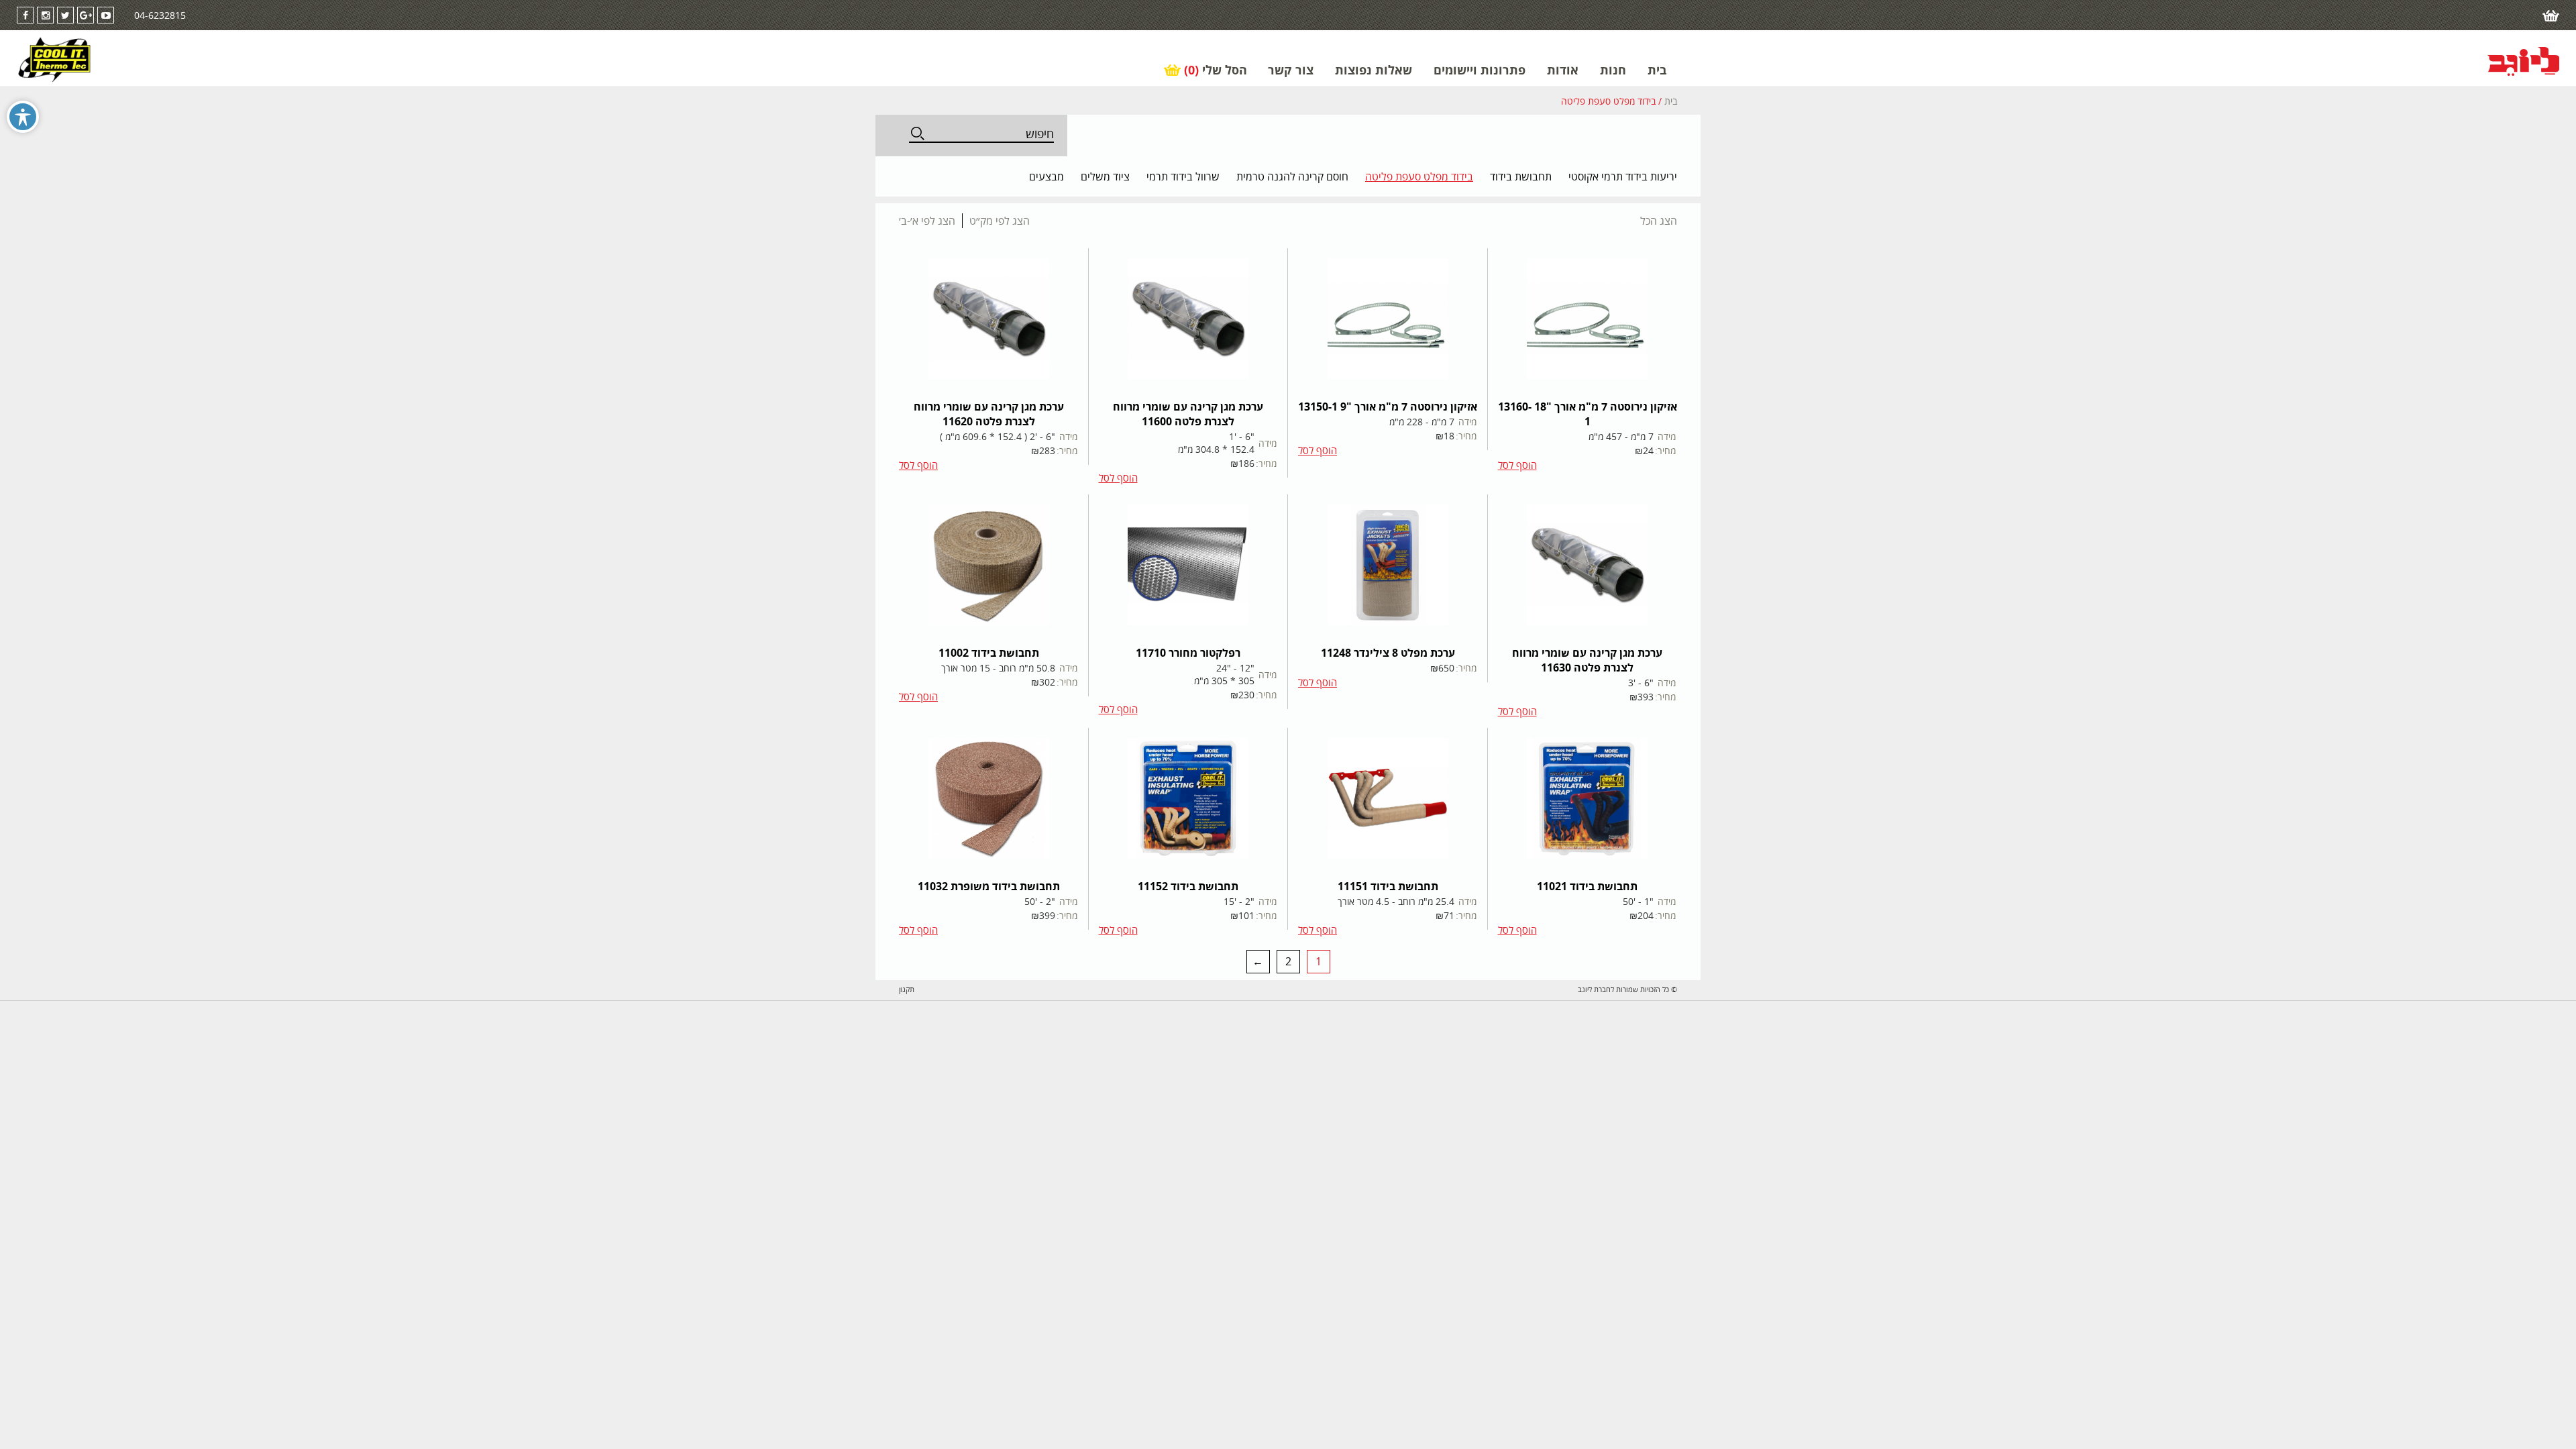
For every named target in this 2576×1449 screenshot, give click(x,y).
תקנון (907, 989)
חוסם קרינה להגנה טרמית (1292, 176)
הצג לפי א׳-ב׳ (927, 221)
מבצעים (1046, 176)
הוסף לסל (1517, 465)
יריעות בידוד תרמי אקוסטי (1623, 176)
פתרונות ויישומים (1480, 70)
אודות (1563, 70)
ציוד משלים (1105, 176)
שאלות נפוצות (1374, 70)
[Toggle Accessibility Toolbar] (23, 117)
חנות (1613, 70)
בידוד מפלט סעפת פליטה (1419, 176)
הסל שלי (1216, 70)
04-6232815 (160, 15)
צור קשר (1291, 70)
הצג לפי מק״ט (1000, 221)
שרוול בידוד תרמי (1183, 176)
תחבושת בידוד (1521, 176)
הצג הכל (1659, 221)
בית (1657, 70)
